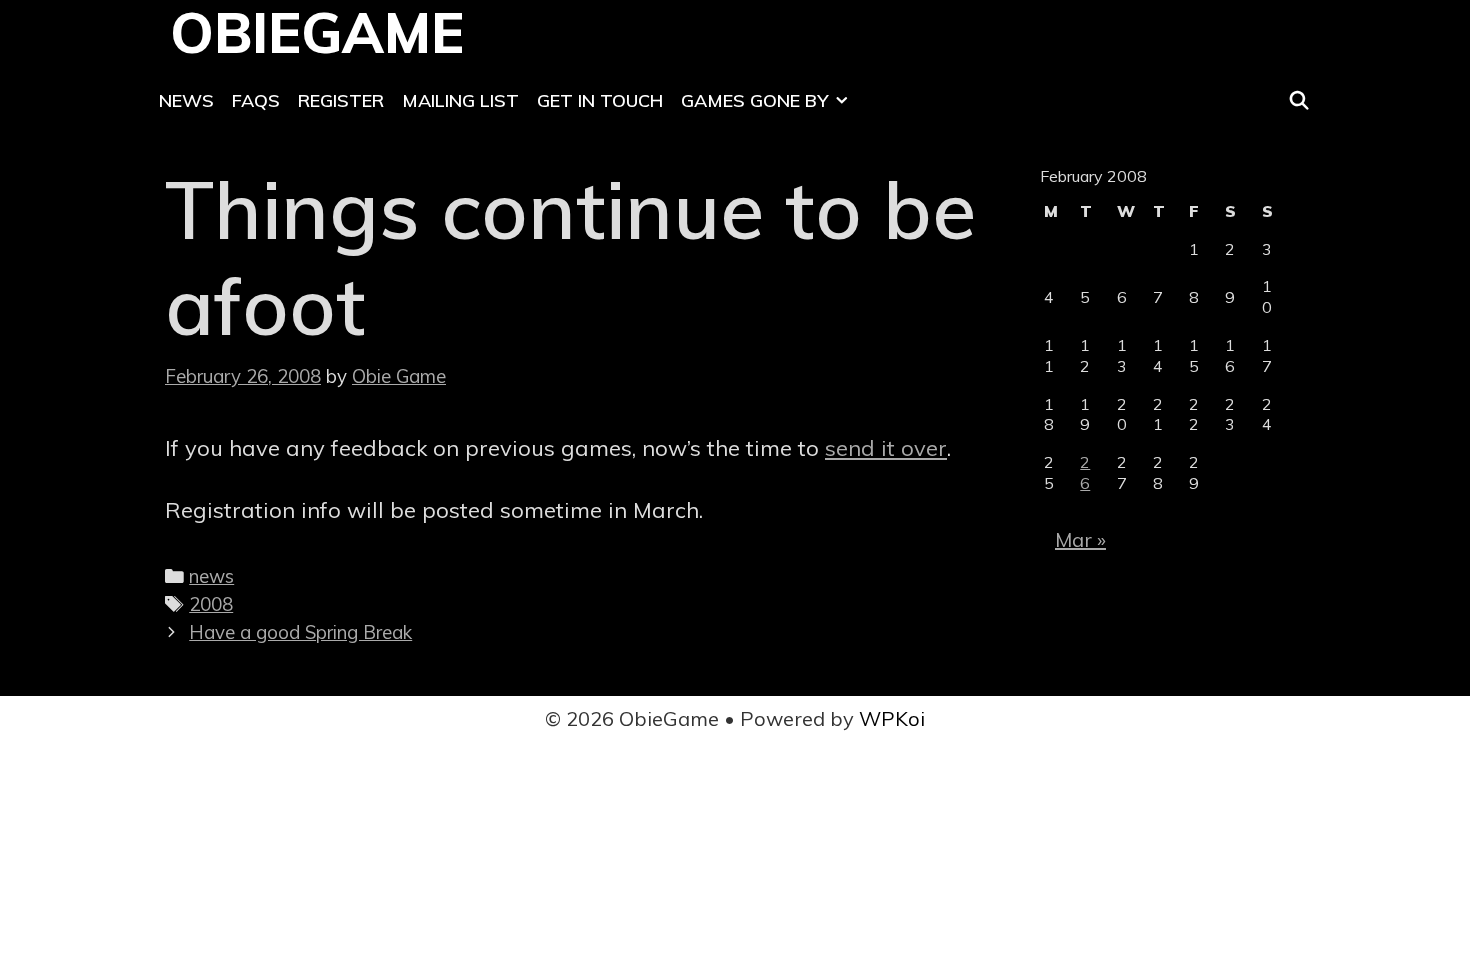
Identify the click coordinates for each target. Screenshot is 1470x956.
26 (1085, 472)
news (211, 576)
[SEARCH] (1299, 101)
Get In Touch (600, 100)
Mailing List (460, 100)
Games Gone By (754, 100)
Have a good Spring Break (300, 632)
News (186, 100)
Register (341, 100)
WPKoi (892, 718)
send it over (886, 448)
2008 (211, 604)
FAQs (256, 100)
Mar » (1080, 539)
